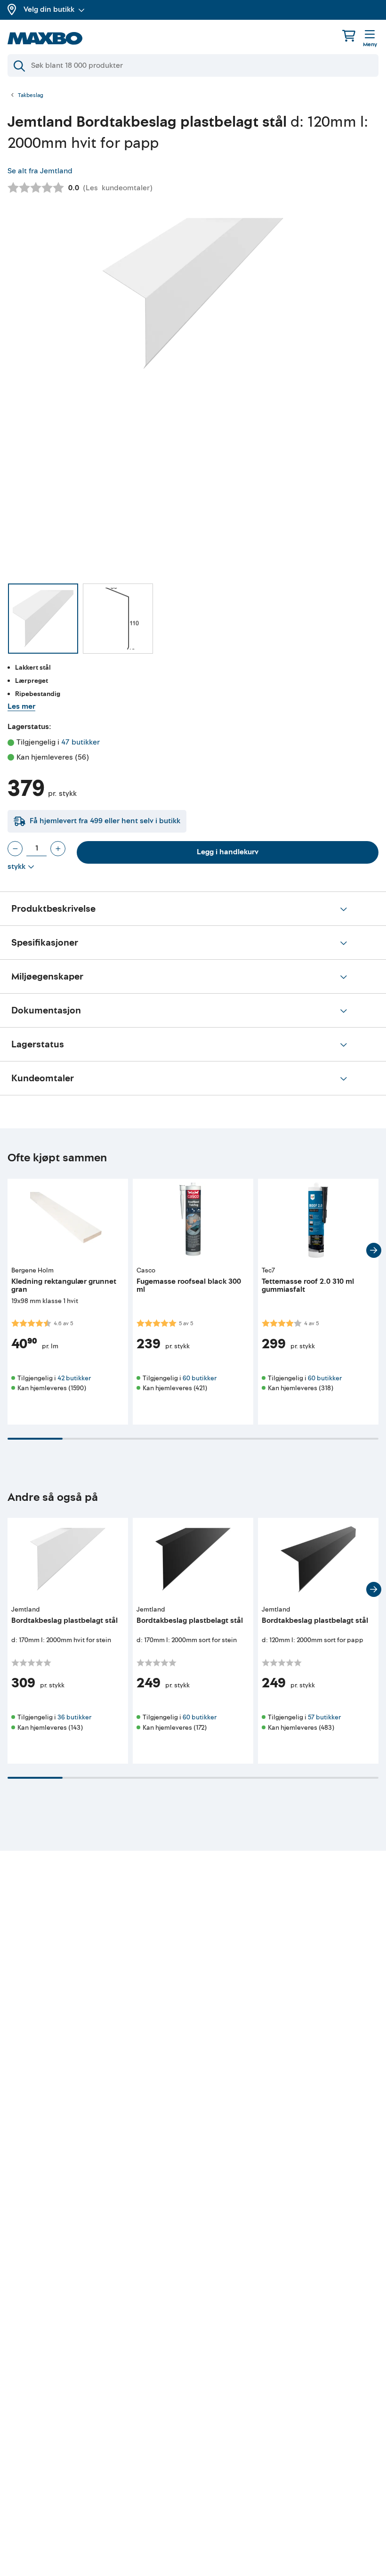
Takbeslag (31, 96)
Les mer (21, 706)
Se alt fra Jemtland (40, 171)
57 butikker (324, 1717)
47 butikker (80, 742)
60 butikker (200, 1378)
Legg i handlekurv (228, 852)
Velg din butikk (49, 9)
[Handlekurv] (349, 36)
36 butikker (74, 1717)
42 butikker (74, 1378)
